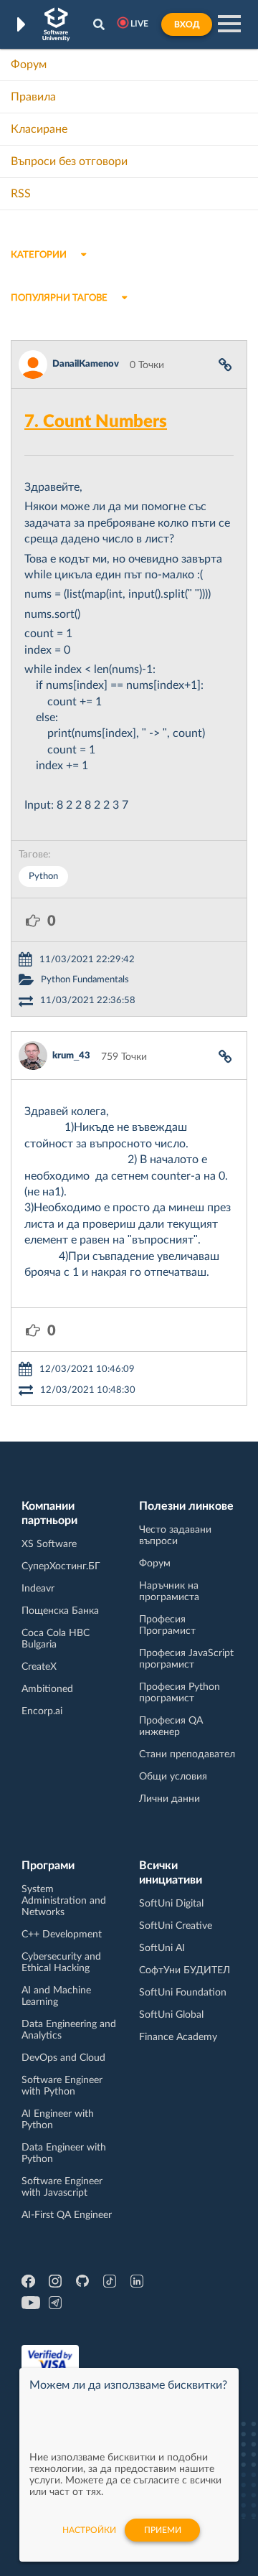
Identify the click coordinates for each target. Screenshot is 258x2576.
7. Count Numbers (96, 422)
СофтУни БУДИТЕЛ (185, 1970)
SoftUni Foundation (183, 1993)
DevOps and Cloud (63, 2058)
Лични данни (169, 1799)
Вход (187, 24)
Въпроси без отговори (69, 161)
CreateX (39, 1667)
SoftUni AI (162, 1948)
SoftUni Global (171, 2015)
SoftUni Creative (176, 1926)
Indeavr (38, 1589)
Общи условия (173, 1777)
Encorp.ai (42, 1711)
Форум (29, 65)
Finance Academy (178, 2037)
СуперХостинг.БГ (61, 1566)
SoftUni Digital (171, 1904)
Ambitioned (47, 1689)
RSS (21, 194)
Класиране (39, 129)
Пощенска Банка (60, 1611)
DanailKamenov (86, 364)
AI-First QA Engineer (67, 2215)
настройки (89, 2530)
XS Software (49, 1544)
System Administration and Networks (64, 1901)
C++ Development (62, 1935)
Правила (33, 97)
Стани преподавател (187, 1754)
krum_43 (71, 1056)
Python (43, 876)
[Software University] (56, 24)
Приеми (163, 2530)
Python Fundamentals (85, 980)
